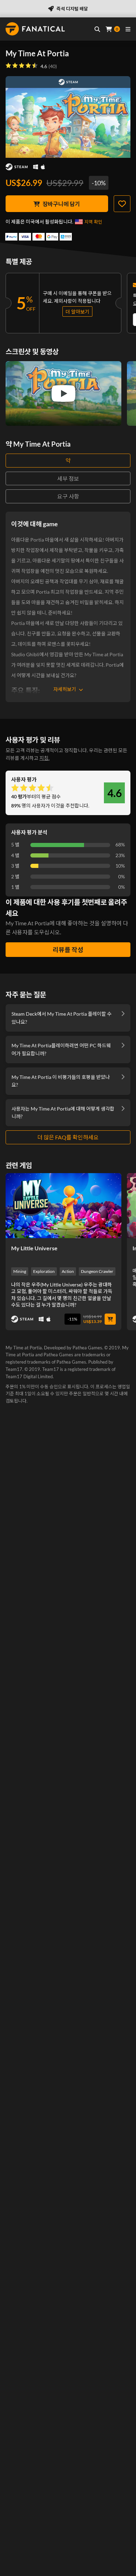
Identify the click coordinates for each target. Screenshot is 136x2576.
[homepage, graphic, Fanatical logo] (35, 29)
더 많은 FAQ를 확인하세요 (68, 1137)
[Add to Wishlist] (122, 204)
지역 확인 (93, 222)
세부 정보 (68, 478)
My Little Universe (34, 1248)
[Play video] (63, 393)
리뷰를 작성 (68, 950)
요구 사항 (68, 496)
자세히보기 (65, 689)
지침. (44, 758)
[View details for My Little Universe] (63, 1205)
